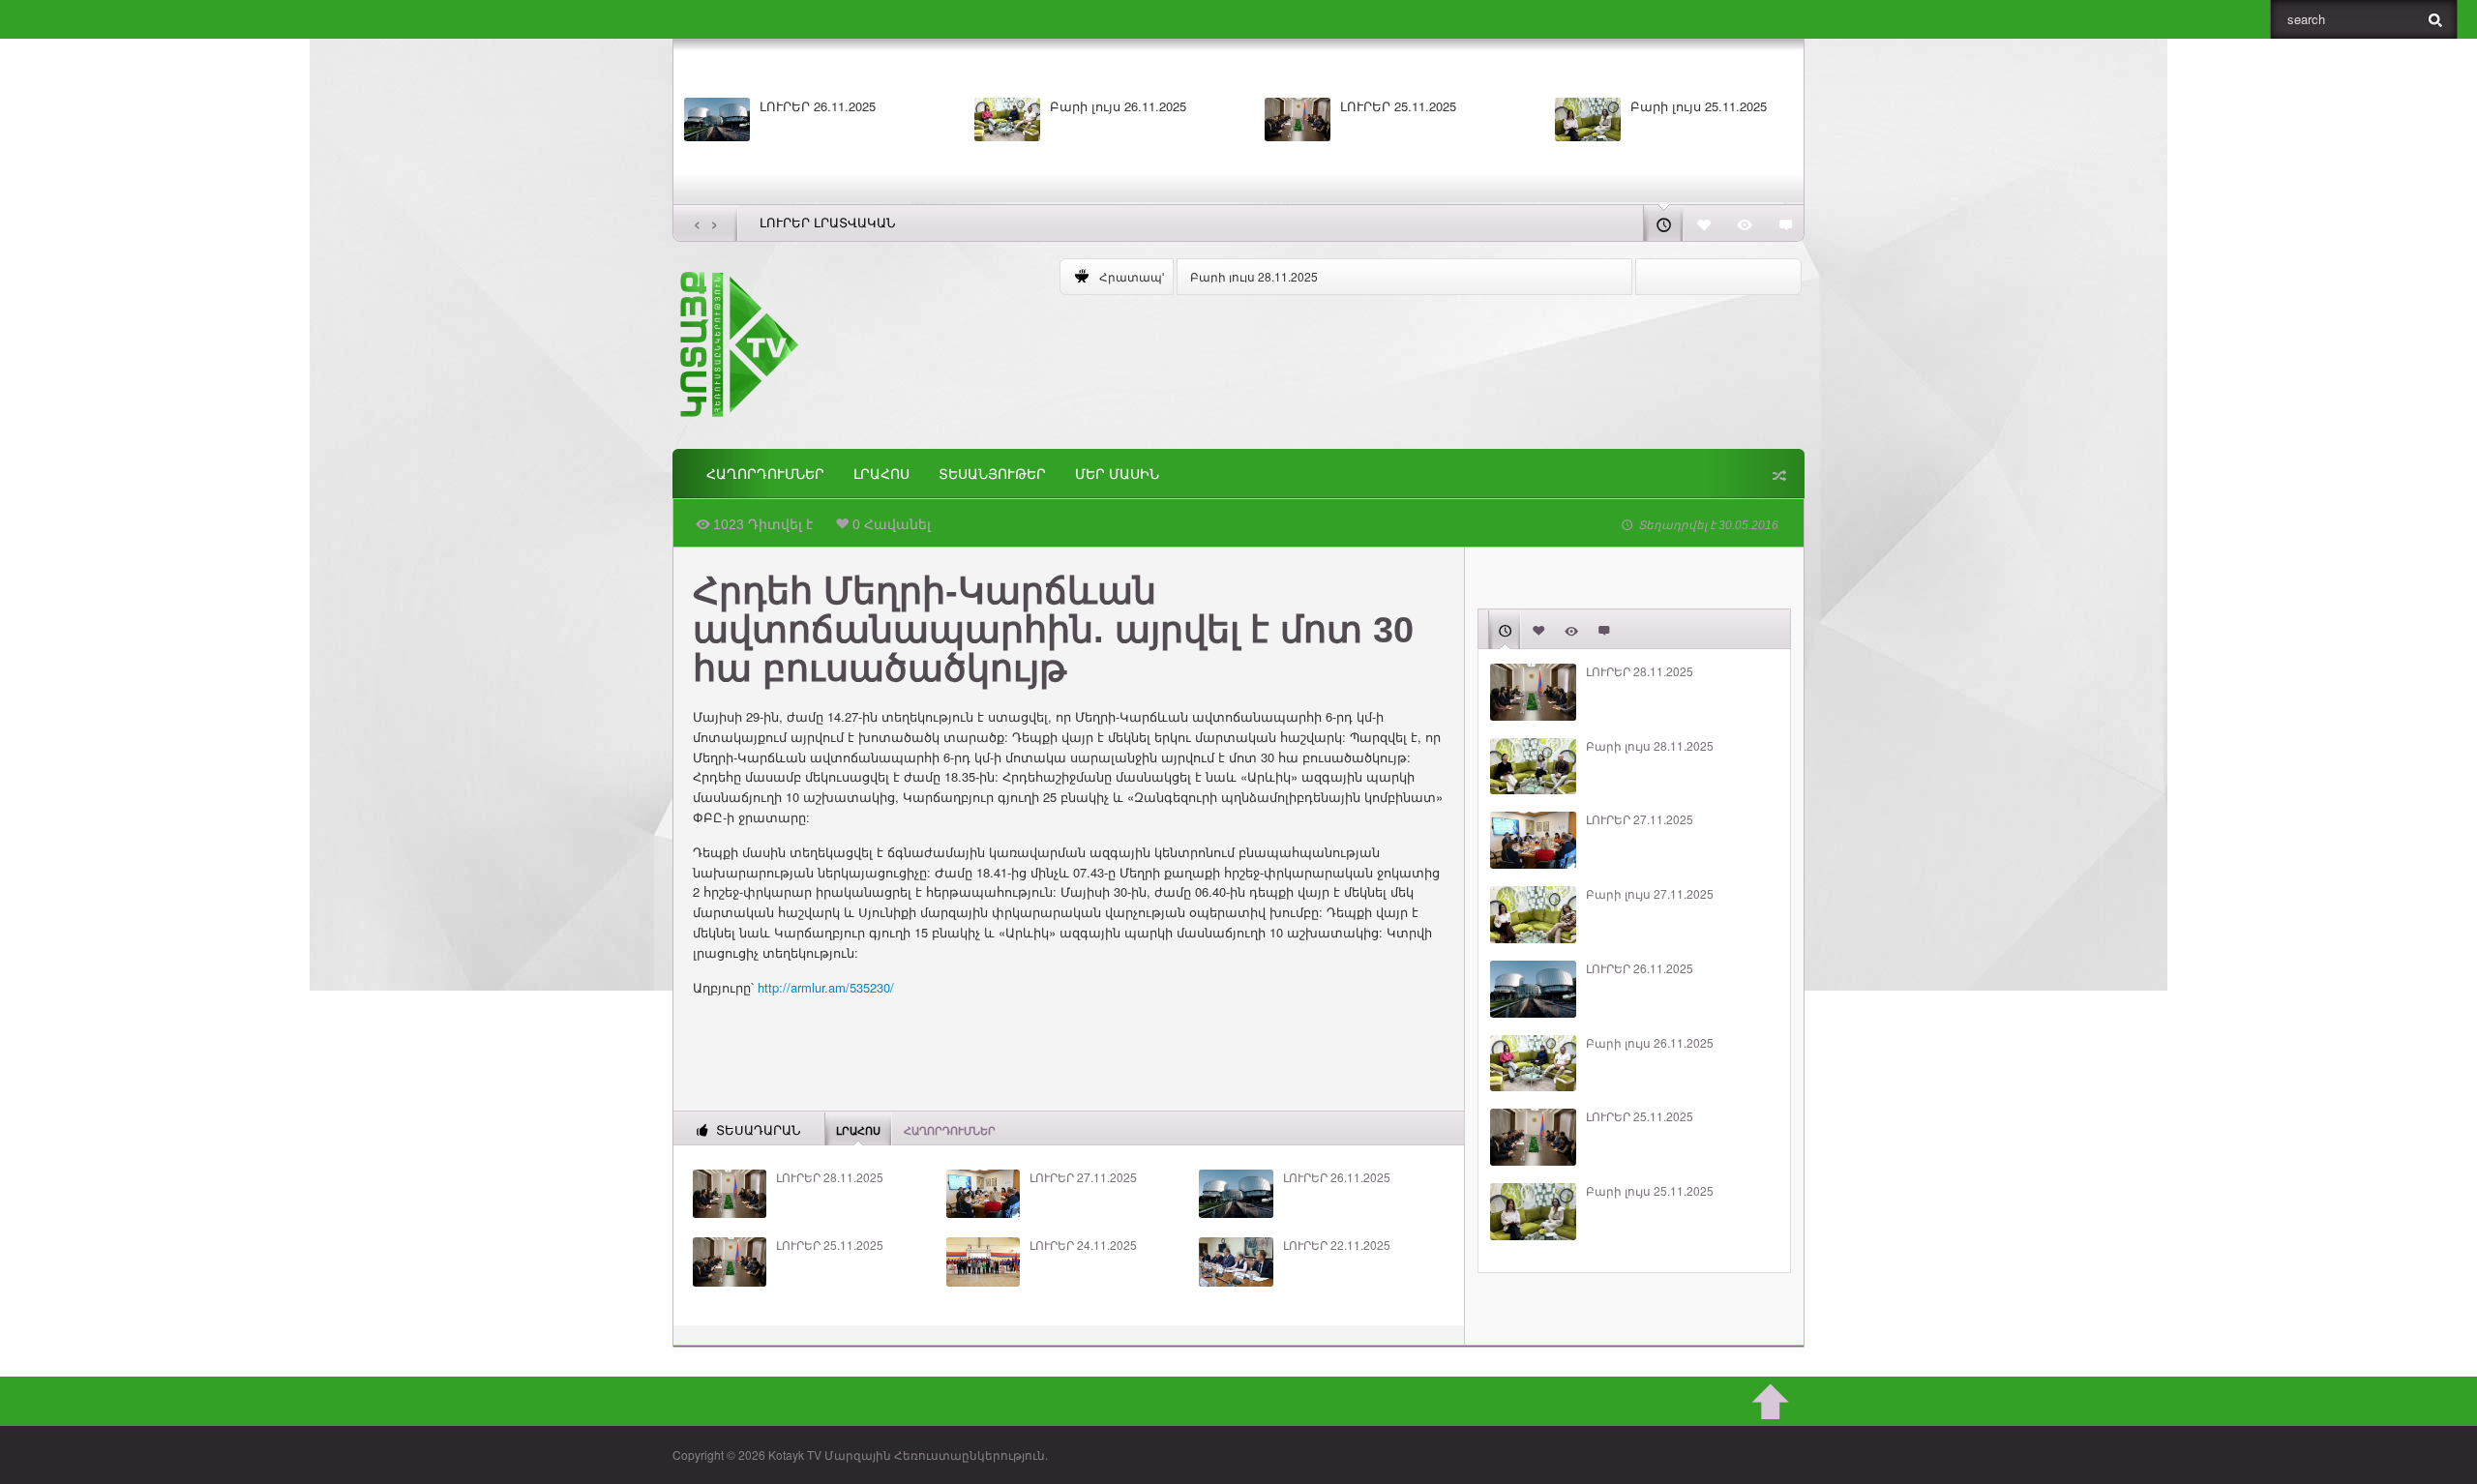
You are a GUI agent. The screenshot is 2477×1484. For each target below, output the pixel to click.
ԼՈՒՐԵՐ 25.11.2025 (1398, 106)
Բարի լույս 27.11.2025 (1650, 894)
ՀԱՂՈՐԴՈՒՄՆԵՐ (765, 474)
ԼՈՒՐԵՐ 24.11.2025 (1083, 1245)
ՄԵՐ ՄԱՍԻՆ (1117, 474)
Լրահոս (881, 474)
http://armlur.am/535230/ (826, 987)
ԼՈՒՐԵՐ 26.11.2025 (818, 106)
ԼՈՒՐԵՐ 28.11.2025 (830, 1177)
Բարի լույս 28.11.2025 (1254, 276)
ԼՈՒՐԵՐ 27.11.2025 (1083, 1177)
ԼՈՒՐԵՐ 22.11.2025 (1337, 1245)
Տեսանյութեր (992, 474)
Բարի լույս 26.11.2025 (1118, 106)
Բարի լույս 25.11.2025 (1699, 106)
